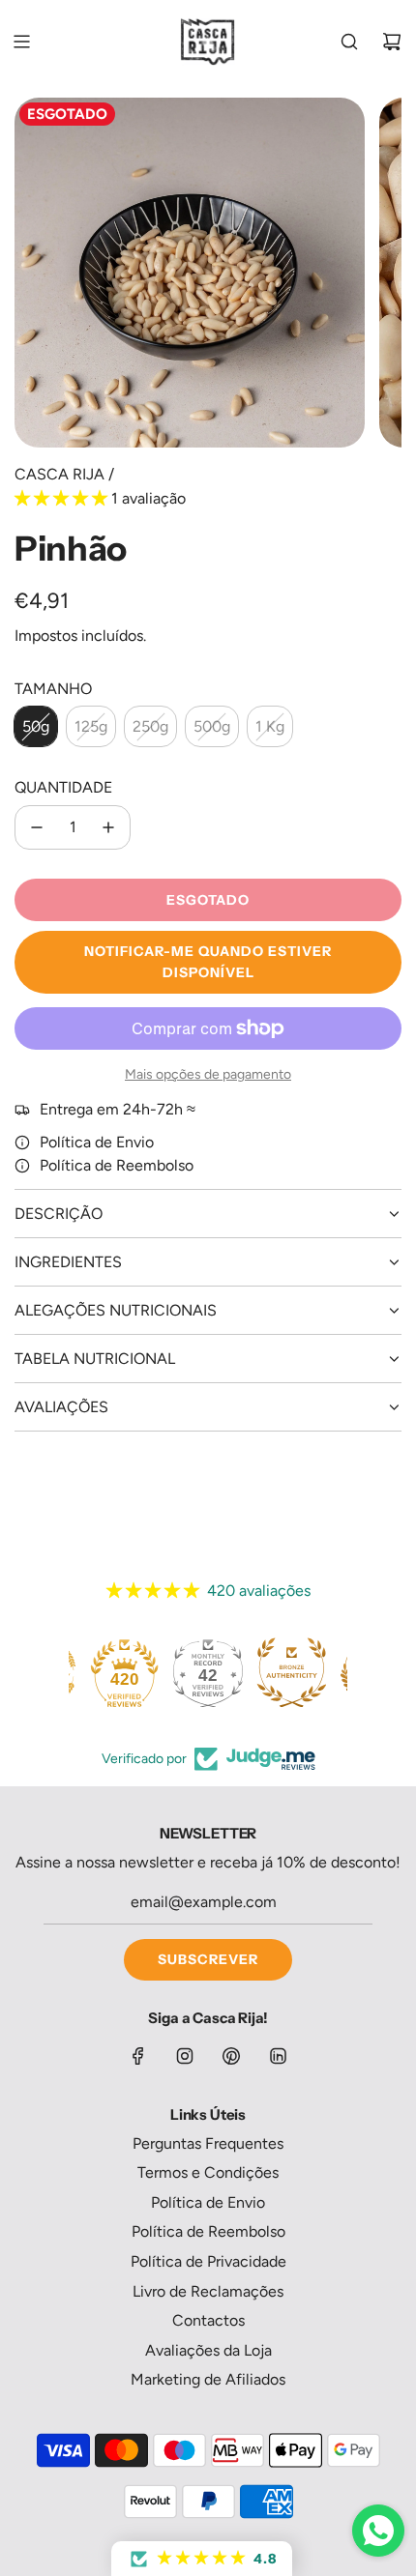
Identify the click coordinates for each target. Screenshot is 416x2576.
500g (212, 726)
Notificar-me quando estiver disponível (208, 962)
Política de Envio (97, 1142)
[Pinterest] (231, 2056)
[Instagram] (185, 2056)
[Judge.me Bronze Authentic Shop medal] (289, 1672)
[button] (63, 498)
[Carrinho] (392, 42)
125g (91, 726)
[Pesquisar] (349, 42)
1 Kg (270, 726)
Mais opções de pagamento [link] (208, 1074)
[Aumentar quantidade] (108, 827)
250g (150, 726)
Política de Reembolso (117, 1165)
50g (36, 726)
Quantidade (63, 787)
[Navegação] (21, 42)
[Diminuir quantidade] (37, 827)
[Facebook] (138, 2056)
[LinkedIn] (278, 2056)
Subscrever (208, 1959)
